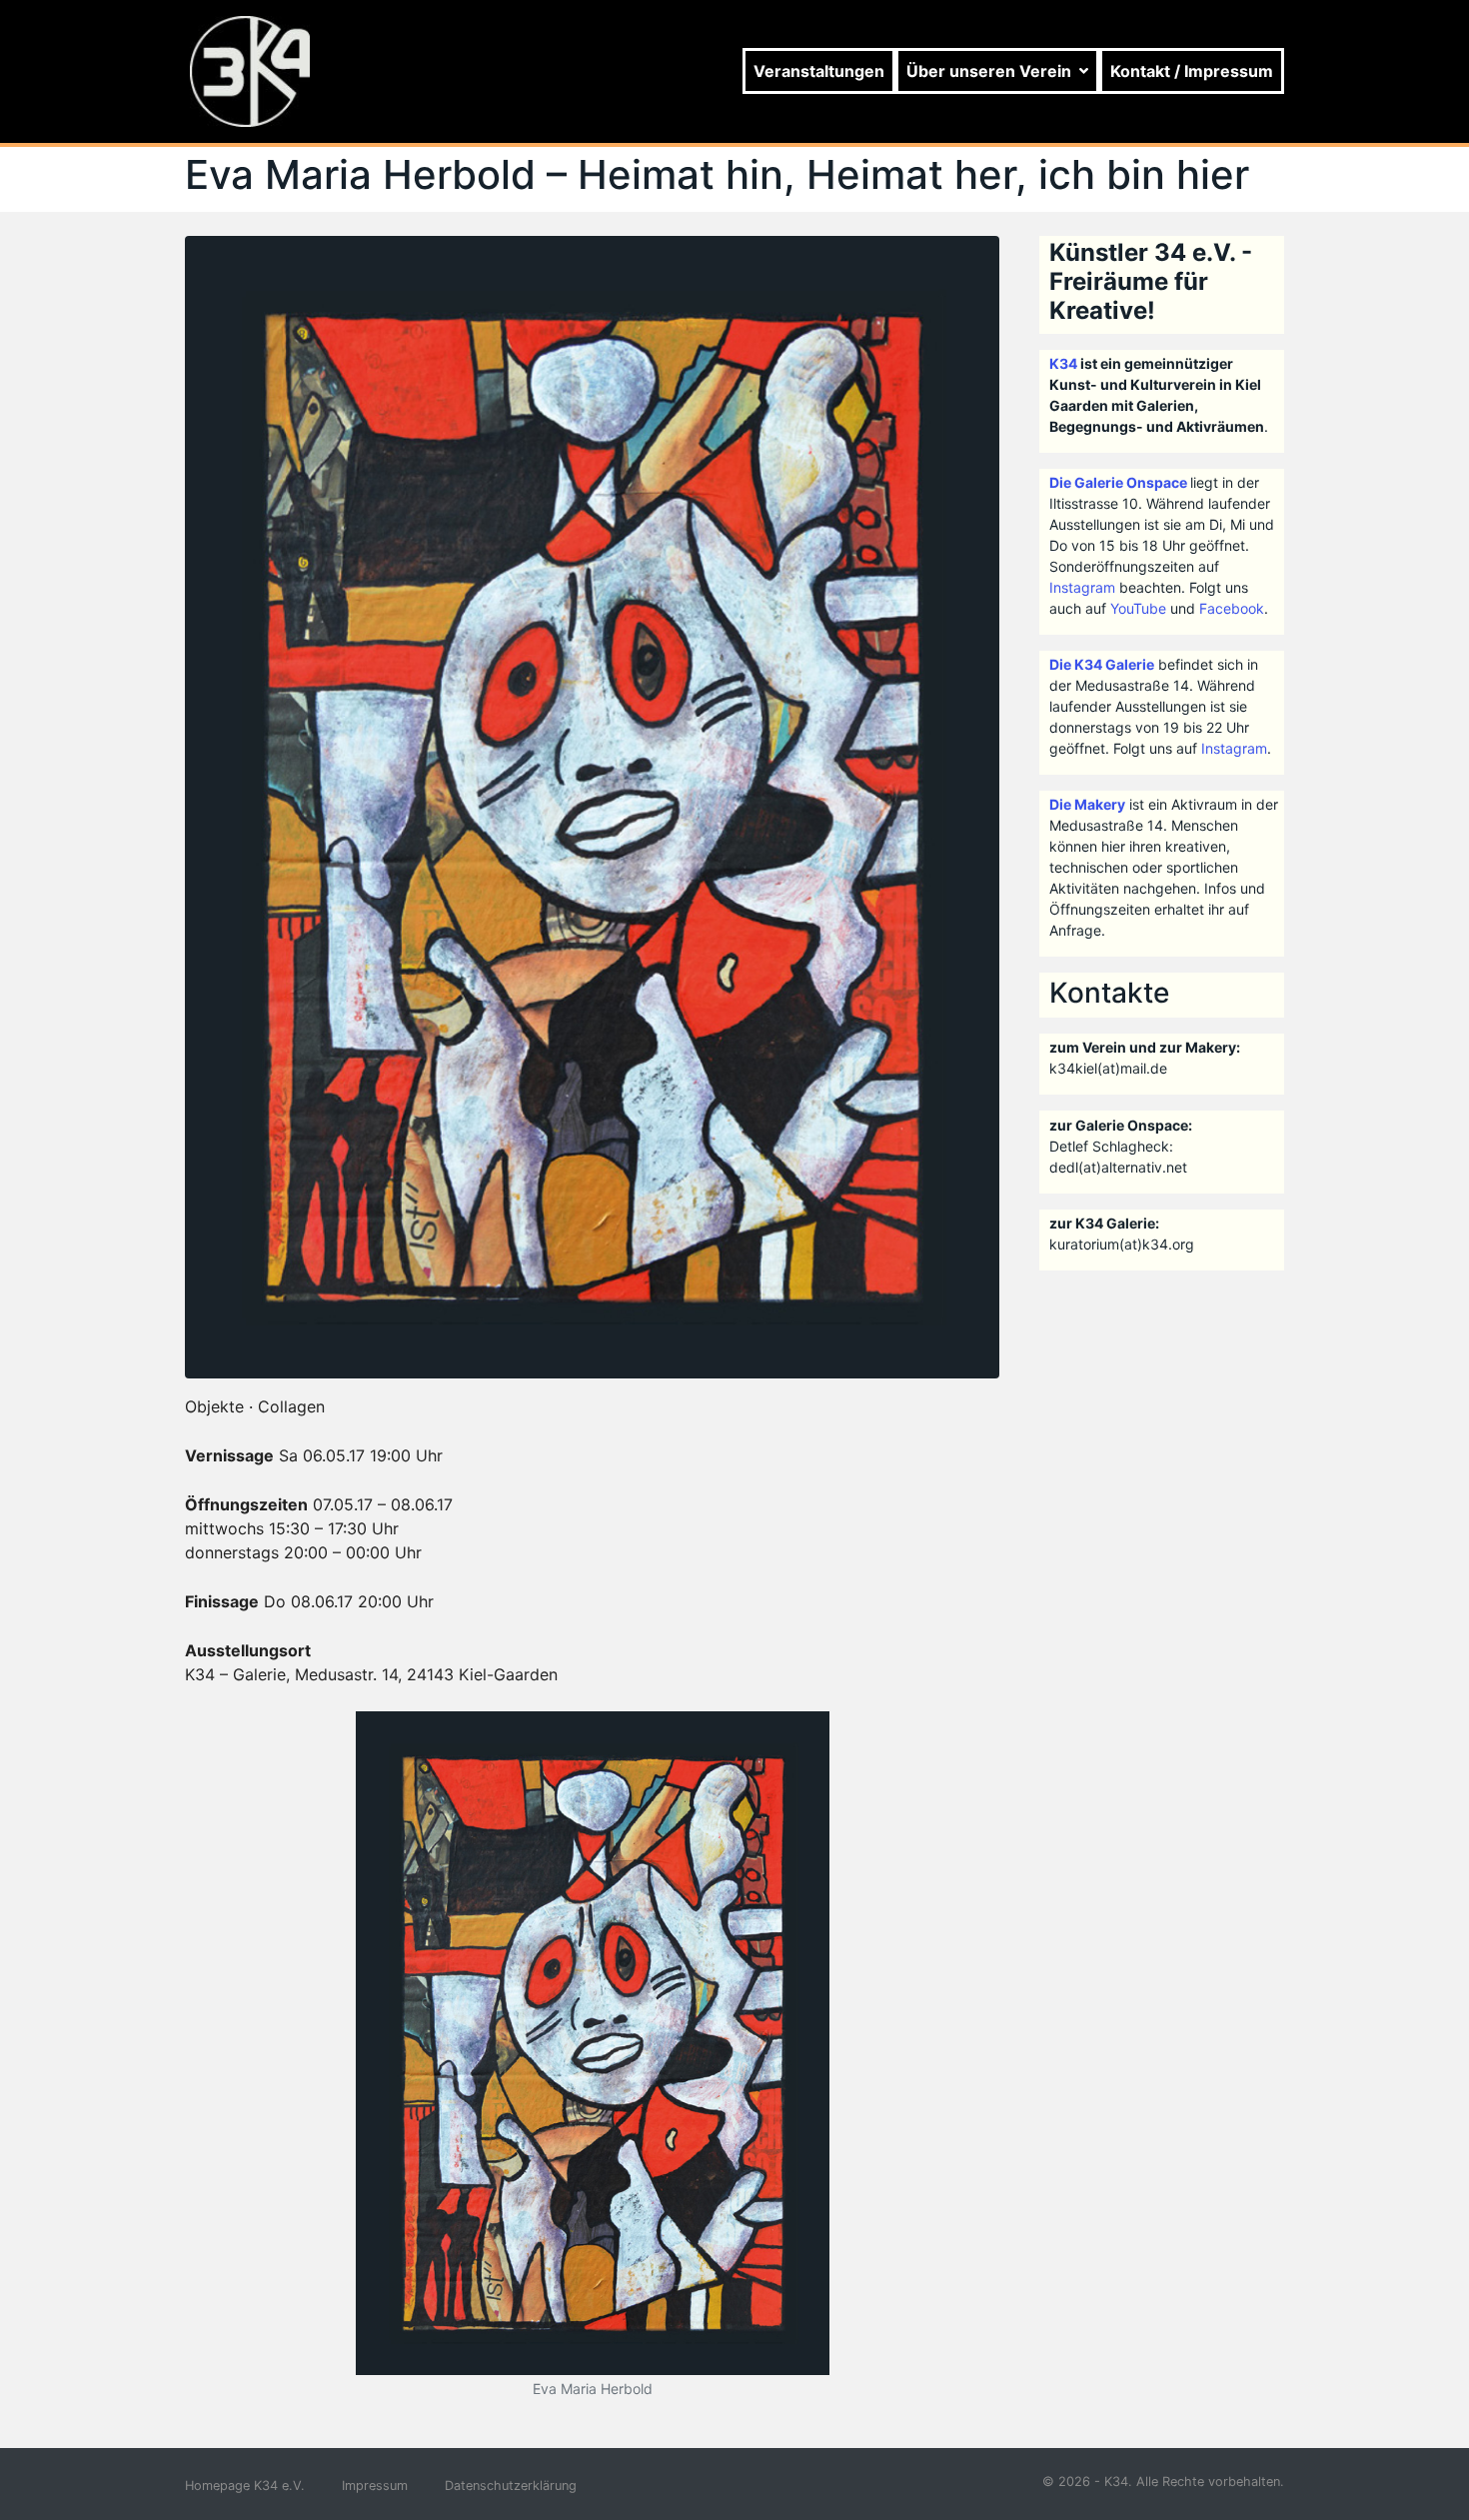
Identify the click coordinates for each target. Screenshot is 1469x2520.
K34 (1063, 363)
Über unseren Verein (989, 71)
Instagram (1082, 587)
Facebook (1232, 608)
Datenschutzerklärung (511, 2486)
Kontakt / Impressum (1192, 71)
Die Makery (1087, 804)
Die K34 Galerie (1102, 664)
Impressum (375, 2486)
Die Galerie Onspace (1118, 482)
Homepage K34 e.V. (245, 2486)
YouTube (1138, 608)
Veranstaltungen (819, 71)
